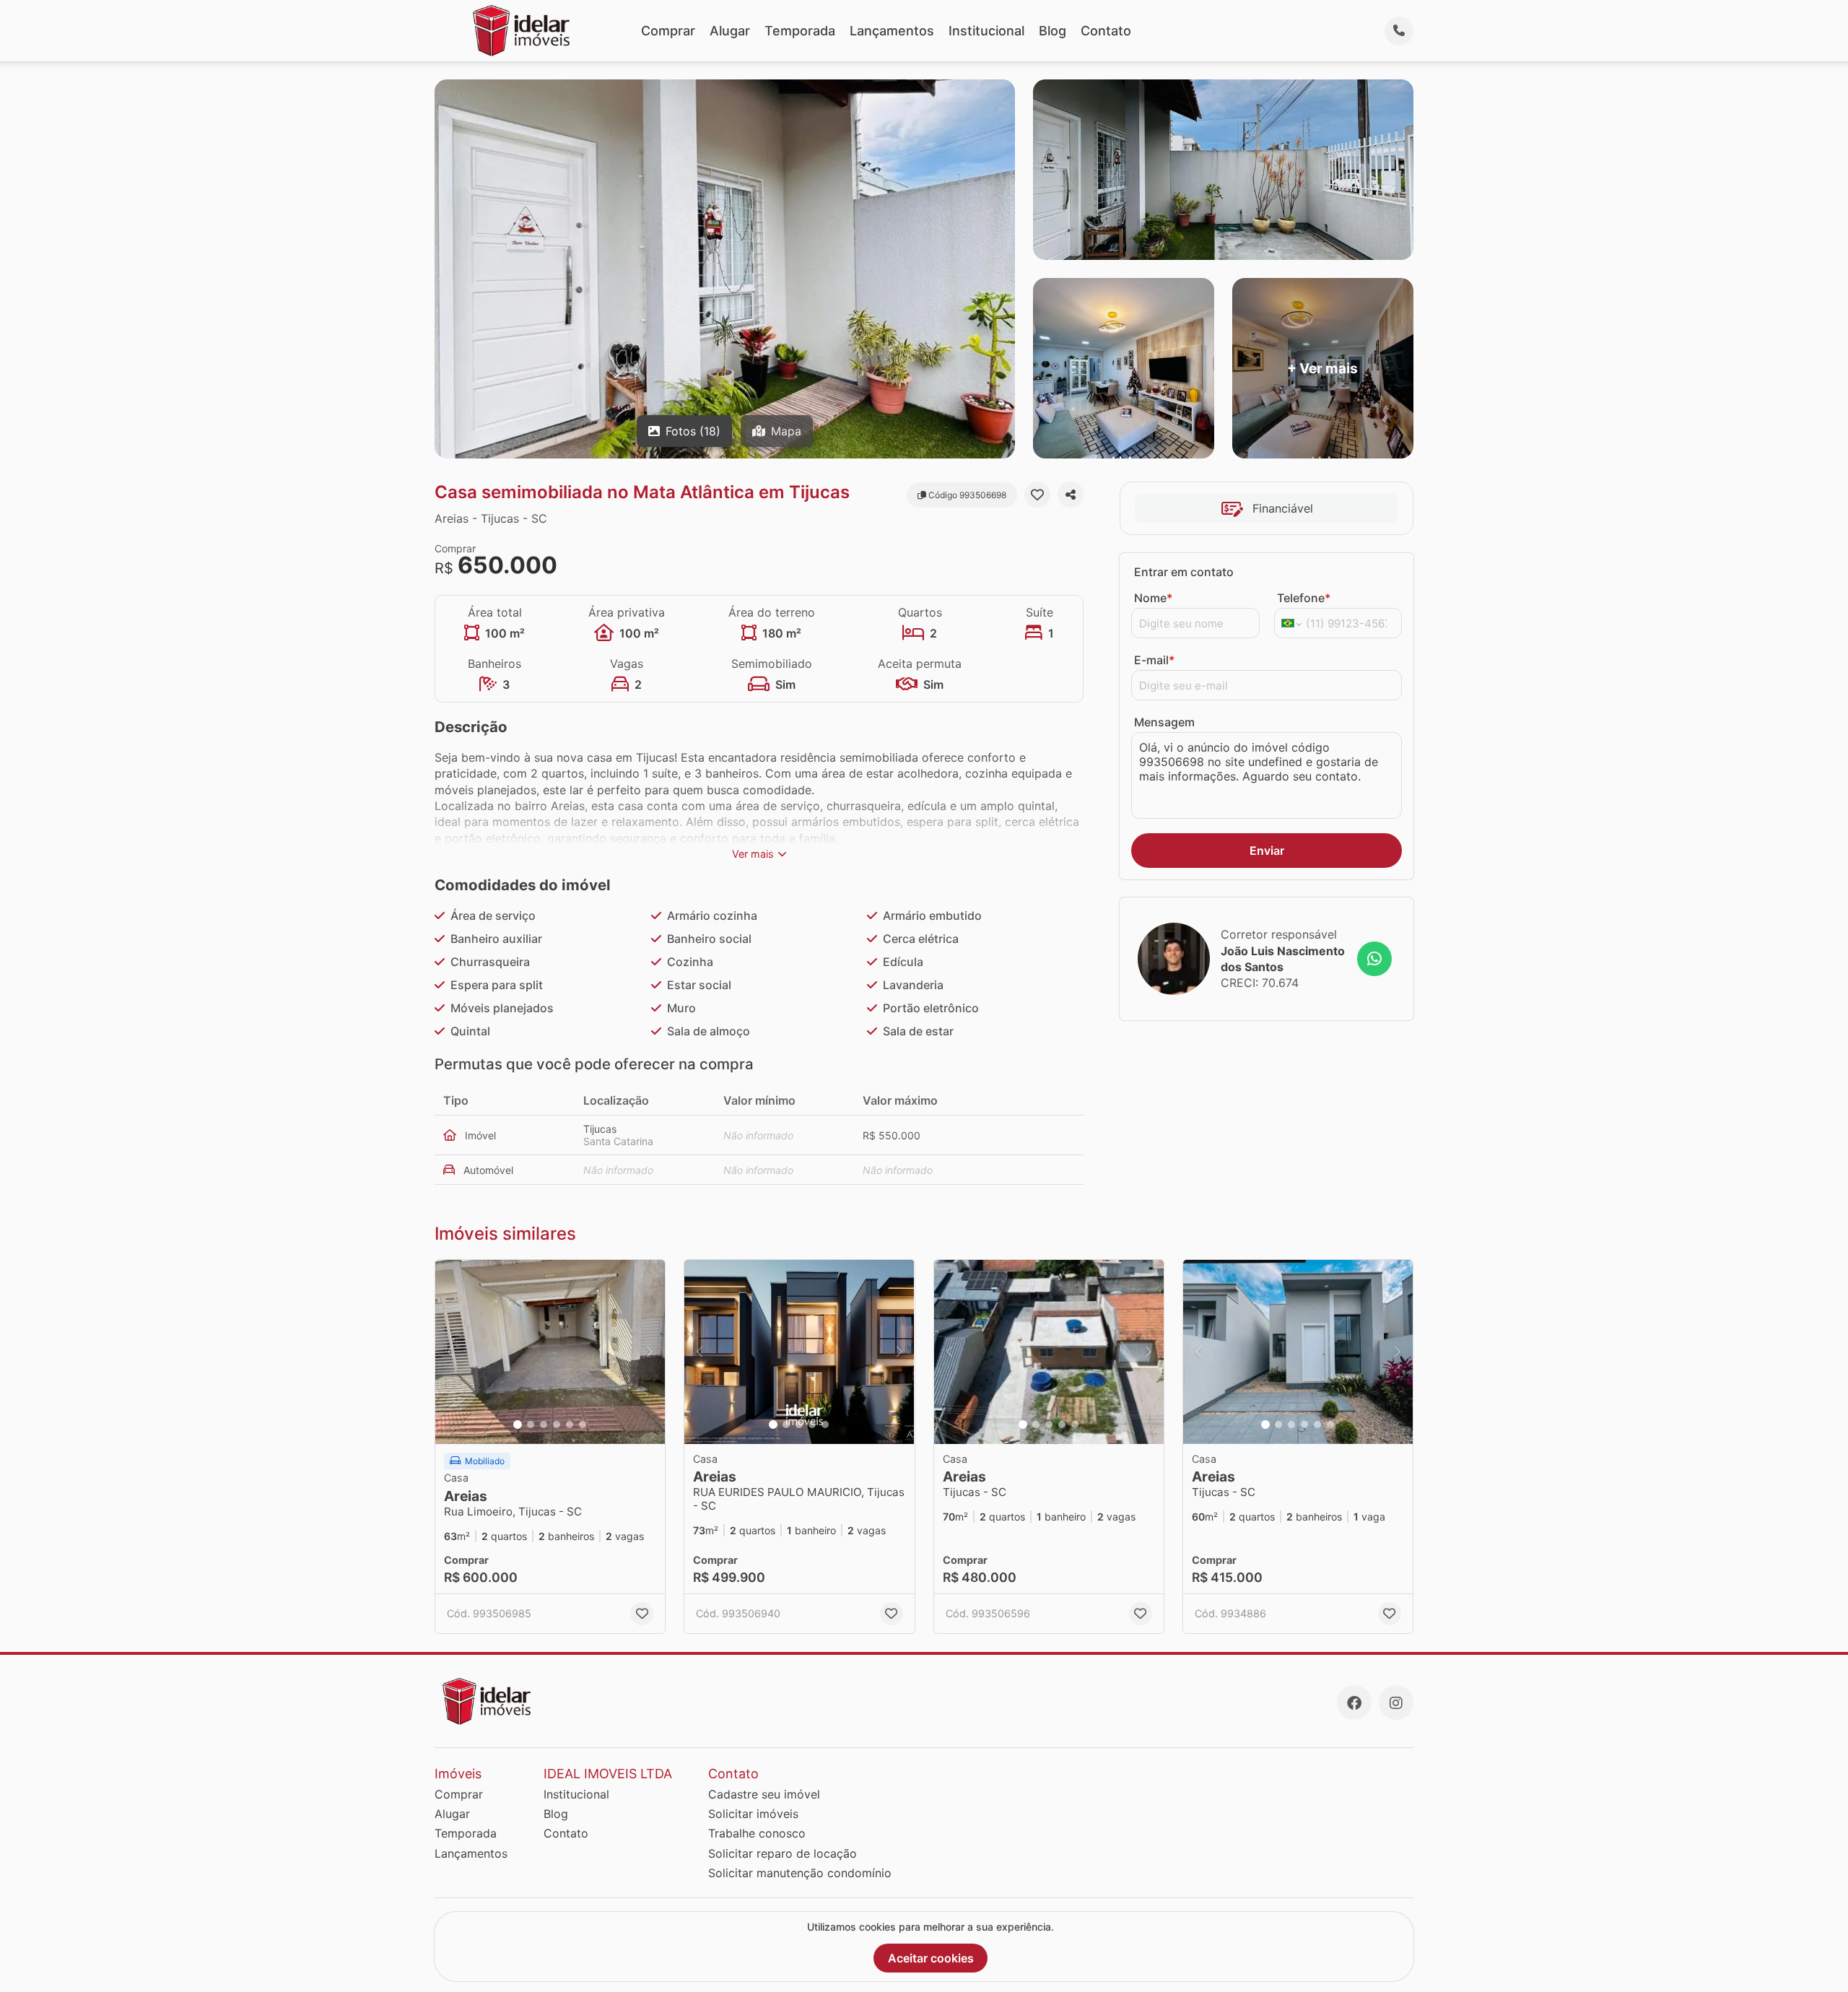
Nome (1153, 598)
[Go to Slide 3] (544, 1425)
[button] (550, 1352)
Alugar (730, 31)
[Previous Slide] (450, 1352)
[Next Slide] (650, 1352)
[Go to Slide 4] (557, 1425)
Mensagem (1164, 722)
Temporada (800, 31)
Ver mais (753, 854)
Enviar (1267, 851)
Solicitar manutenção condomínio (800, 1873)
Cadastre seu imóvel (764, 1794)
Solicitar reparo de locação (783, 1853)
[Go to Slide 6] (583, 1425)
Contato (1106, 31)
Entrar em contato (1184, 572)
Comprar (668, 31)
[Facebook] (1354, 1702)
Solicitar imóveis (753, 1814)
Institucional (986, 31)
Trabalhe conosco (757, 1833)
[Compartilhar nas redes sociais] (1071, 495)
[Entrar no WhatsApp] (1374, 959)
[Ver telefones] (1399, 31)
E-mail (1154, 660)
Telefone (1304, 598)
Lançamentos (892, 31)
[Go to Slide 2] (531, 1425)
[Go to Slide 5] (570, 1425)
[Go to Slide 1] (518, 1425)
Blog (1052, 31)
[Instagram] (1396, 1702)
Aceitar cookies (931, 1958)
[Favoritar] (1037, 495)
